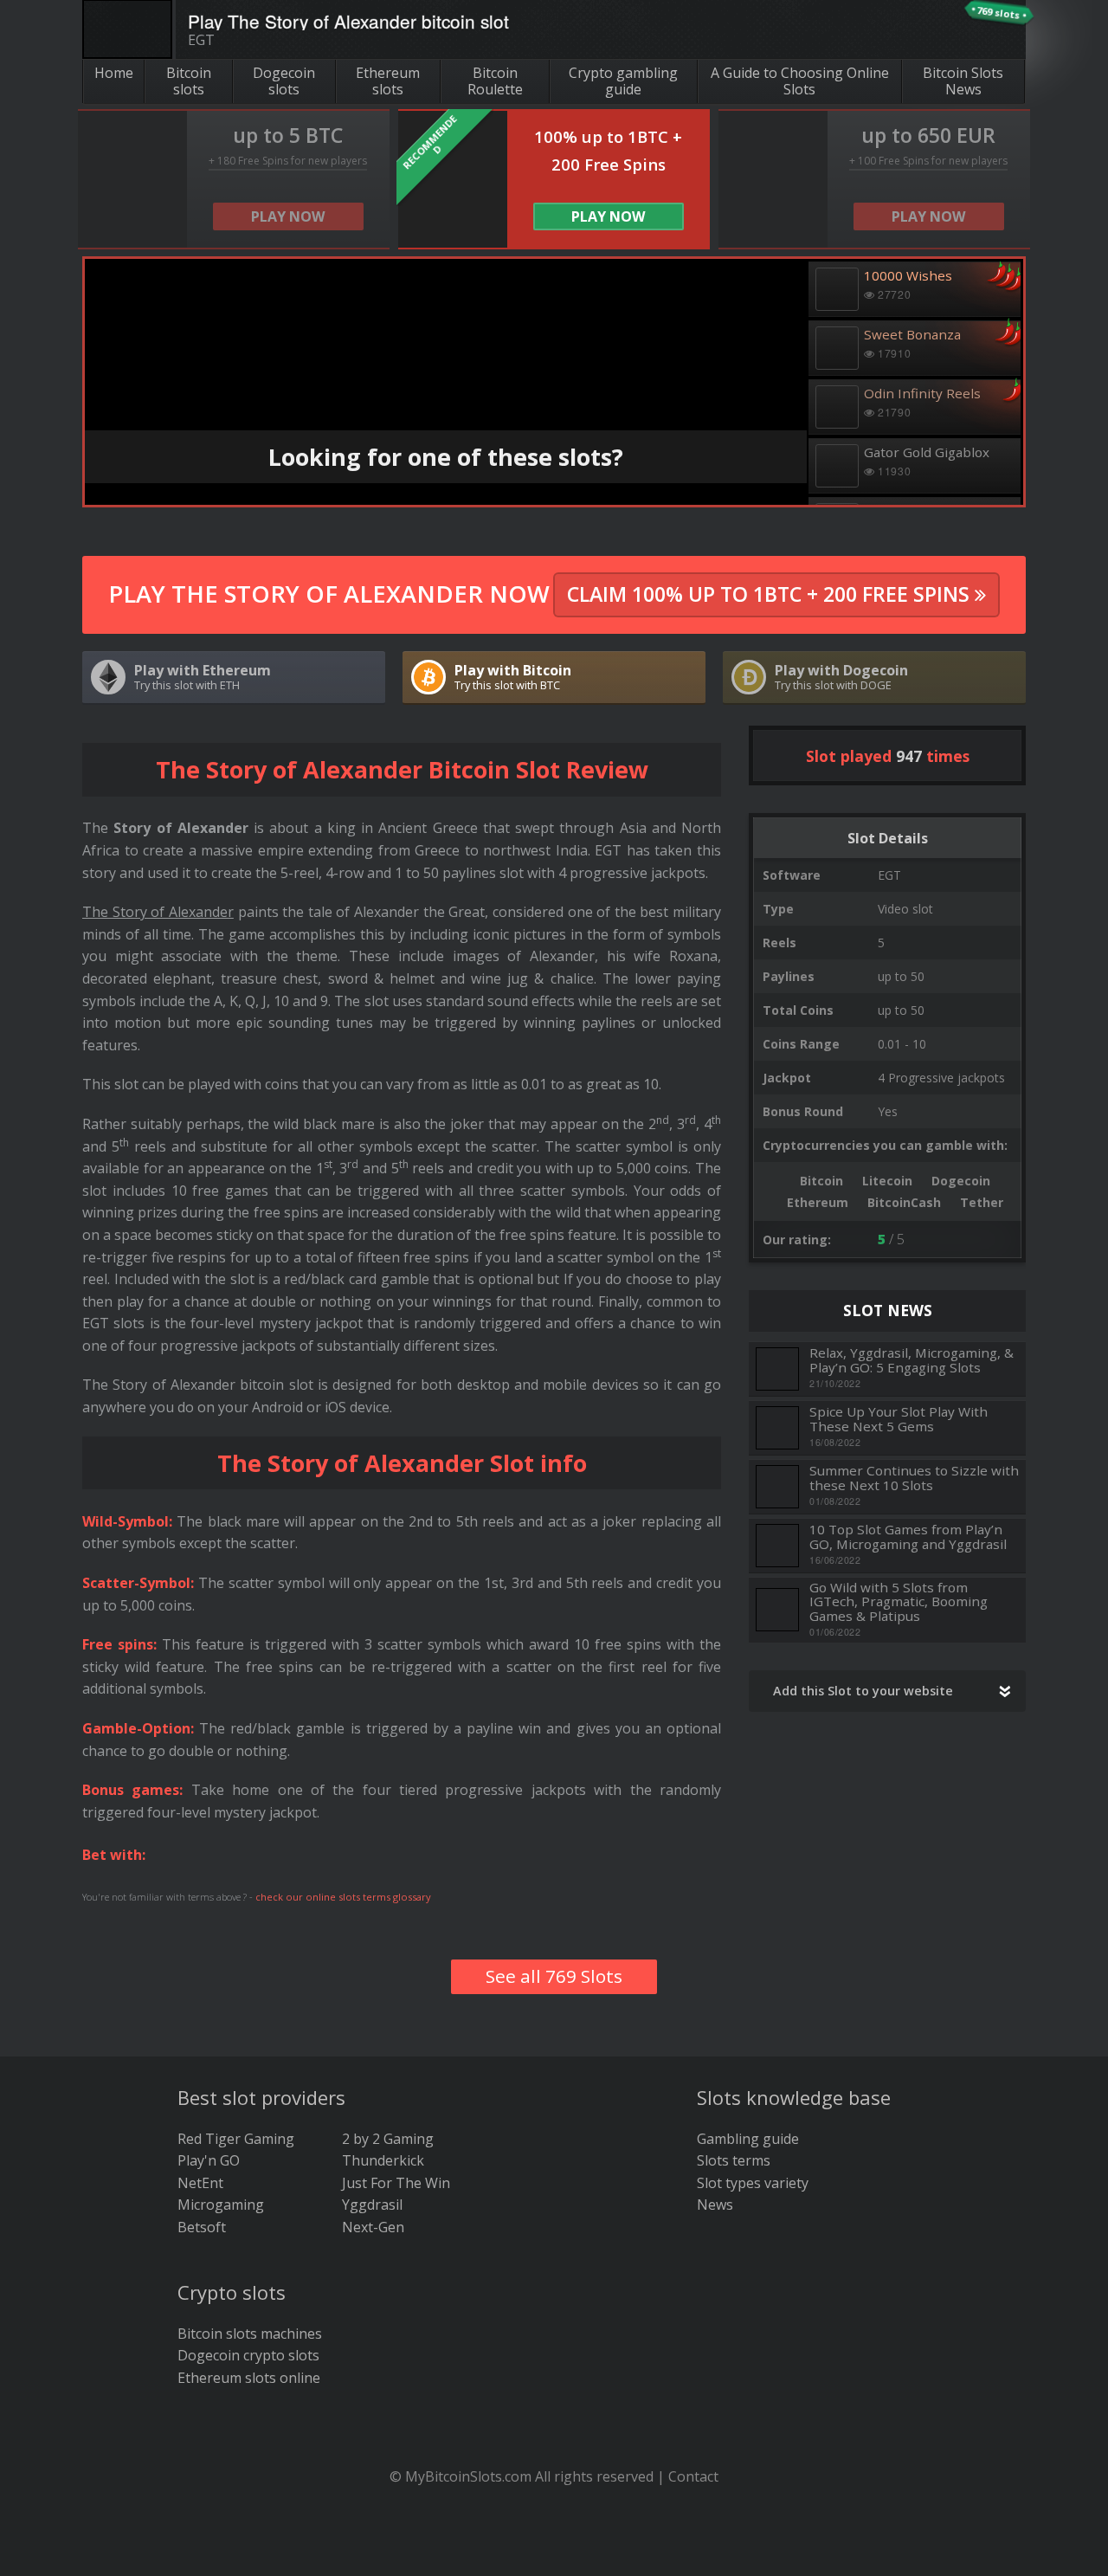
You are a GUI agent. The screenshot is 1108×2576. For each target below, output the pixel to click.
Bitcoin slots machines (250, 2334)
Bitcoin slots (189, 81)
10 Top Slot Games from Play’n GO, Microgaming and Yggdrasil (908, 1537)
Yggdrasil (372, 2205)
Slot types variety (753, 2183)
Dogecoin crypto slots (248, 2355)
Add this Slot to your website (863, 1691)
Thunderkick (383, 2160)
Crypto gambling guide (623, 81)
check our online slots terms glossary (343, 1897)
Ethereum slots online (249, 2378)
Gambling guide (748, 2139)
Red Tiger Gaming (236, 2139)
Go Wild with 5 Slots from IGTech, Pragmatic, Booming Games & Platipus (899, 1602)
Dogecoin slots (284, 81)
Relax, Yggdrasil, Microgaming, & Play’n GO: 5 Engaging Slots (912, 1360)
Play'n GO (209, 2160)
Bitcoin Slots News (963, 81)
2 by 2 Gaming (388, 2139)
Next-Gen (373, 2227)
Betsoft (202, 2227)
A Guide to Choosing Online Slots (800, 81)
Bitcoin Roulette (495, 81)
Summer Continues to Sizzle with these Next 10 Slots (914, 1478)
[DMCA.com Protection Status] (554, 2550)
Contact (693, 2476)
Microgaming (221, 2205)
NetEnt (200, 2183)
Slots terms (734, 2160)
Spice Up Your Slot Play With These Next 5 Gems (899, 1419)
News (715, 2205)
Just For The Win (396, 2183)
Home (114, 73)
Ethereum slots (388, 81)
